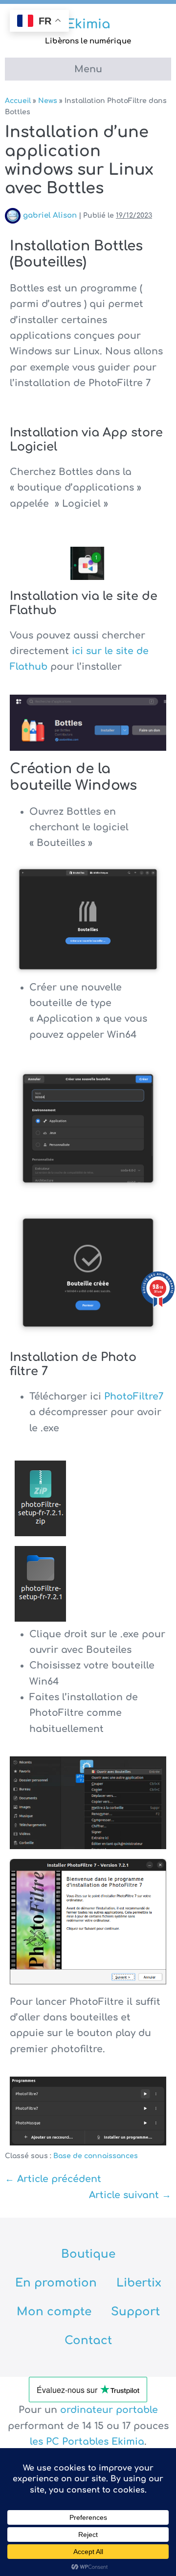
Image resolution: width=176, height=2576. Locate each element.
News (48, 101)
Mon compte (54, 2312)
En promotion (56, 2283)
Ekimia (88, 24)
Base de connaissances (96, 2156)
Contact (88, 2340)
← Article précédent (53, 2179)
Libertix (139, 2283)
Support (135, 2312)
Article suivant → (130, 2195)
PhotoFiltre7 (134, 1396)
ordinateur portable (109, 2410)
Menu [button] (88, 69)
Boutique (88, 2254)
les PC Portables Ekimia (87, 2442)
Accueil (18, 101)
